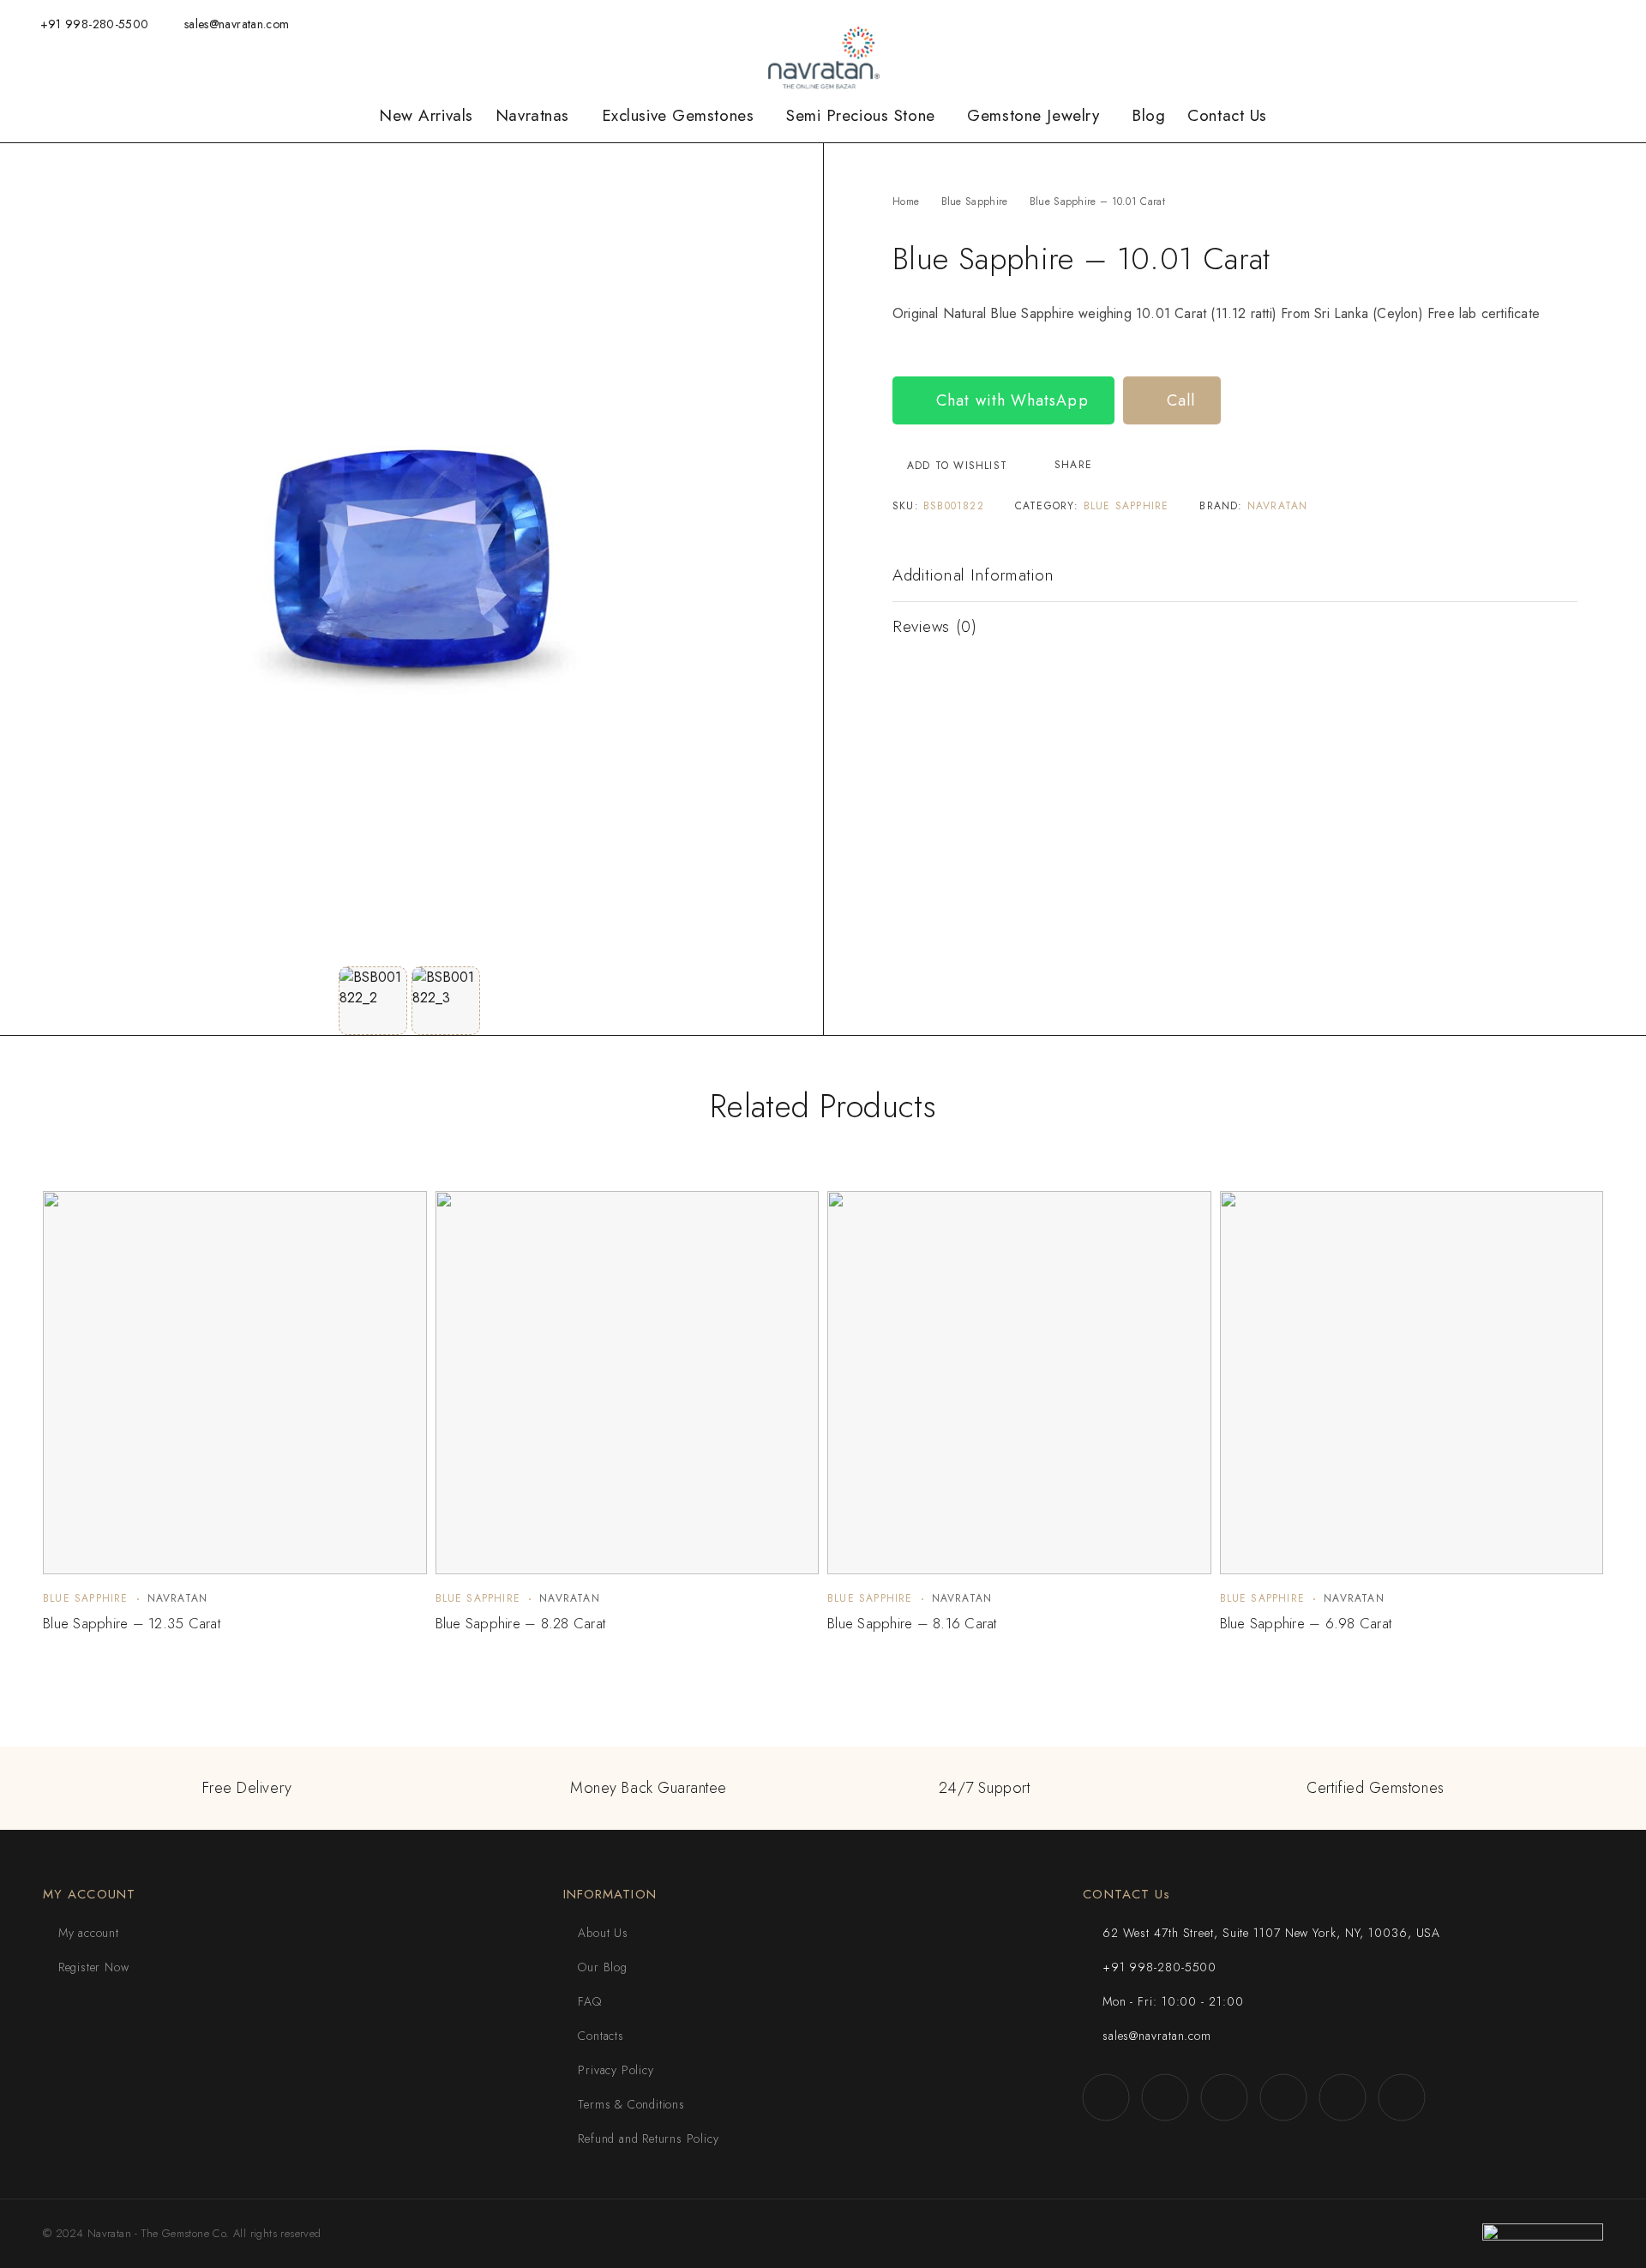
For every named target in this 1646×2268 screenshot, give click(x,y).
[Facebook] (1457, 24)
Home (906, 202)
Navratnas (532, 116)
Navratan (1278, 506)
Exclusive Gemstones (678, 116)
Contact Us (1227, 116)
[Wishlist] (1398, 23)
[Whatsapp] (1510, 24)
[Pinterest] (1616, 24)
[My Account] (1370, 24)
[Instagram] (1483, 24)
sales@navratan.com (237, 24)
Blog (1148, 116)
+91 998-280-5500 (95, 24)
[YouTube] (1562, 24)
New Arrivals (426, 116)
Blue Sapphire (975, 202)
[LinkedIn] (1589, 24)
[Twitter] (1535, 24)
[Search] (1343, 24)
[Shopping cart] (1426, 23)
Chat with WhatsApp (1010, 400)
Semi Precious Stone (861, 116)
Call (1178, 400)
